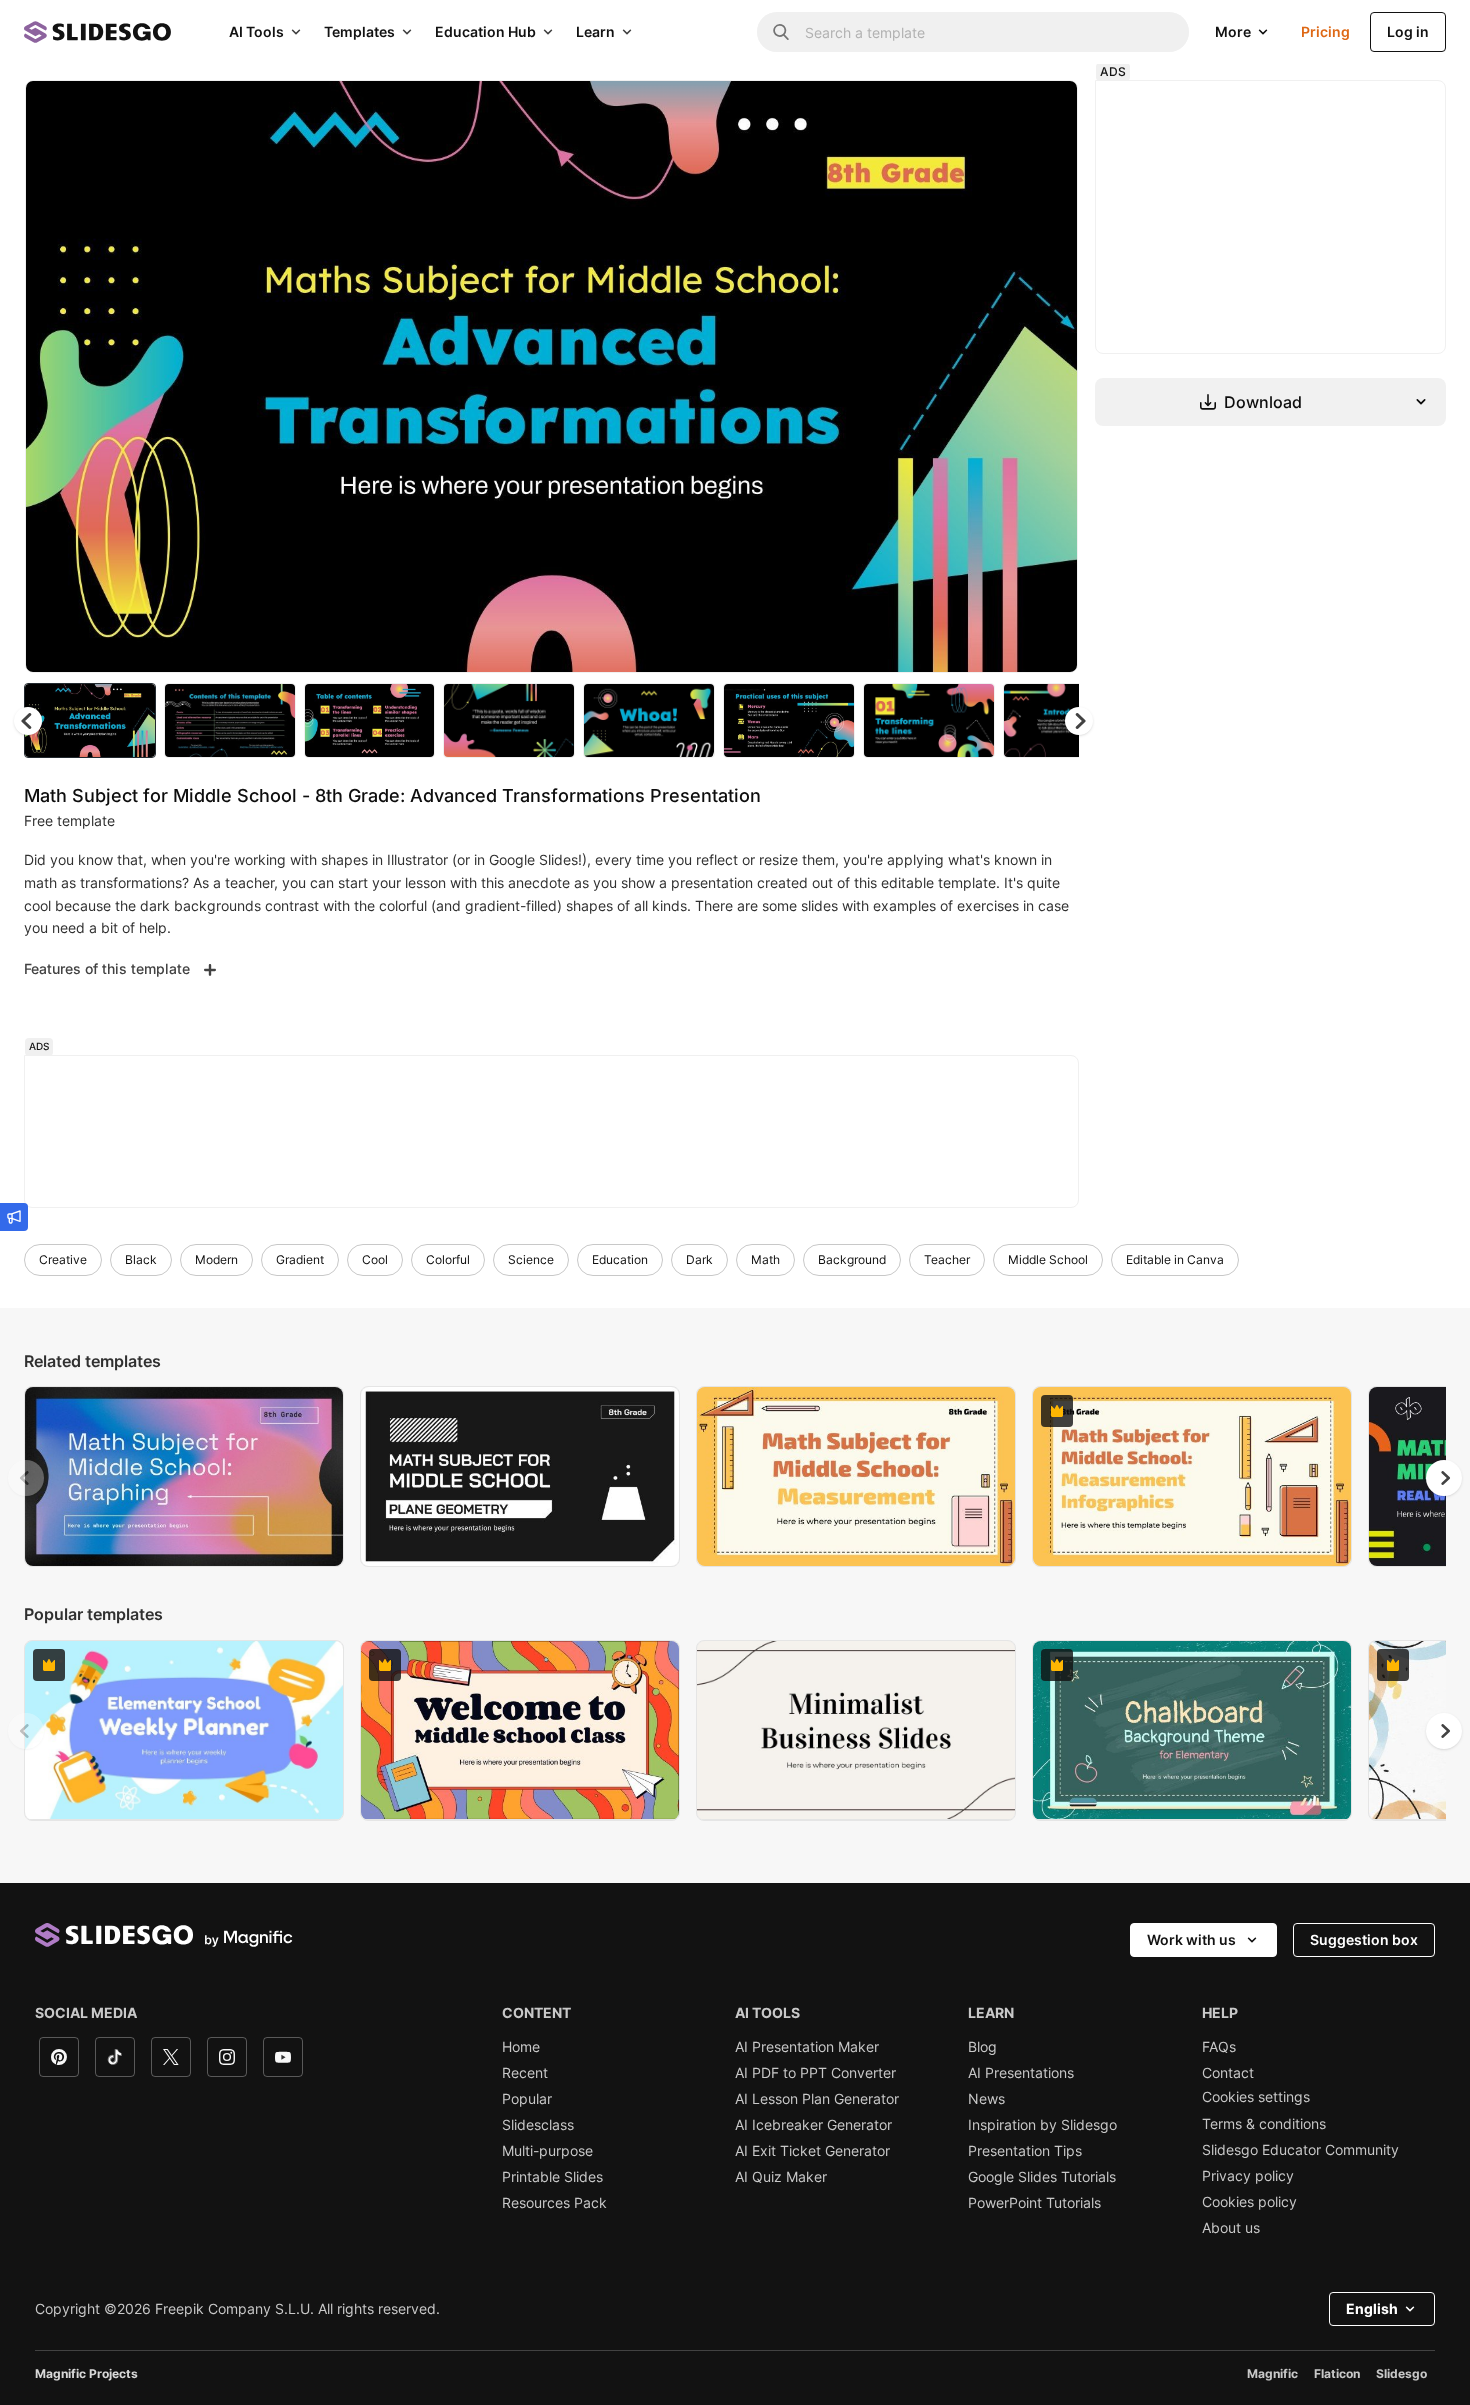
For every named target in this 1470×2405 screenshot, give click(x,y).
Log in (1408, 31)
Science (531, 1259)
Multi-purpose (547, 2151)
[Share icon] (1044, 112)
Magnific (1272, 2373)
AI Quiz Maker (781, 2177)
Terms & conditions (1264, 2124)
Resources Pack (554, 2203)
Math (765, 1259)
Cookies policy (1249, 2202)
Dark (699, 1259)
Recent (525, 2073)
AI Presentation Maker (807, 2047)
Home (521, 2047)
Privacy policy (1248, 2176)
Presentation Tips (1025, 2151)
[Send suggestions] (14, 1217)
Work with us (1191, 1939)
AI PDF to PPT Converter (815, 2073)
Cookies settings (1256, 2097)
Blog (982, 2047)
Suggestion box (1364, 1939)
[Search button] (781, 32)
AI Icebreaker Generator (813, 2125)
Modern (216, 1259)
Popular (527, 2099)
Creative (63, 1259)
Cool (375, 1259)
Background (852, 1259)
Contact (1228, 2073)
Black (141, 1259)
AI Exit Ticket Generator (812, 2151)
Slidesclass (538, 2125)
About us (1231, 2228)
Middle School (1048, 1259)
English (1372, 2308)
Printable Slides (552, 2177)
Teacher (947, 1259)
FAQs (1219, 2047)
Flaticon (1337, 2373)
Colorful (448, 1259)
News (986, 2099)
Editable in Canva (1175, 1259)
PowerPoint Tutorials (1034, 2203)
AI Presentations (1021, 2073)
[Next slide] (1048, 377)
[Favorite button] (992, 112)
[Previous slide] (26, 1478)
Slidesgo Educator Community (1300, 2150)
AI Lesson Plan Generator (817, 2099)
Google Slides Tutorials (1042, 2177)
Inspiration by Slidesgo (1042, 2125)
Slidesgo (1401, 2373)
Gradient (300, 1259)
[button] (1079, 721)
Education (620, 1259)
